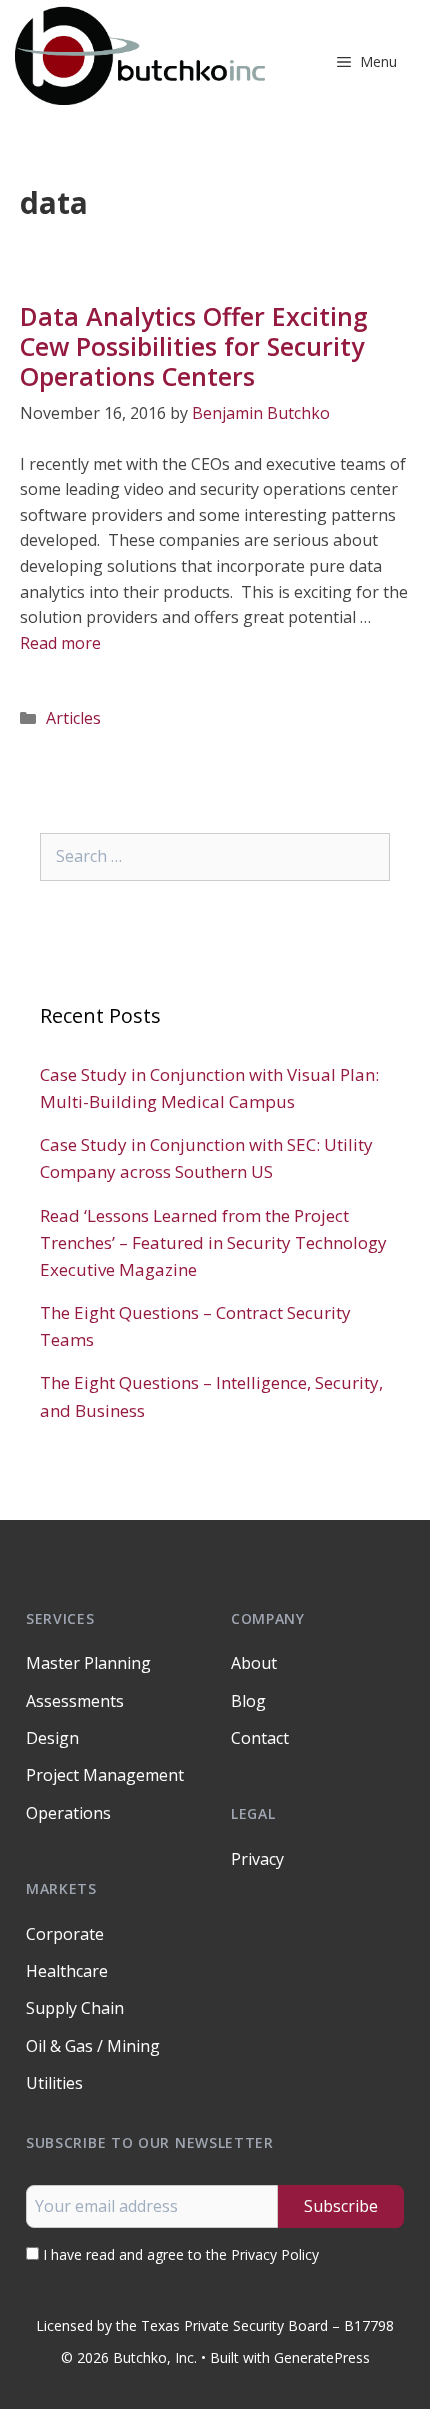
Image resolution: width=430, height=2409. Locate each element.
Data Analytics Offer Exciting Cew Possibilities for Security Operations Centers (194, 346)
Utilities (54, 2083)
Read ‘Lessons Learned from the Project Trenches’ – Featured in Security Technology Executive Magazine (213, 1242)
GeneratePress (322, 2357)
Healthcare (67, 1971)
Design (52, 1738)
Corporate (65, 1934)
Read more (60, 643)
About (254, 1663)
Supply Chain (75, 2008)
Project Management (105, 1775)
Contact (260, 1738)
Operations (68, 1813)
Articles (73, 718)
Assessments (75, 1701)
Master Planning (88, 1663)
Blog (248, 1701)
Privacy (257, 1859)
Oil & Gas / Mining (93, 2046)
